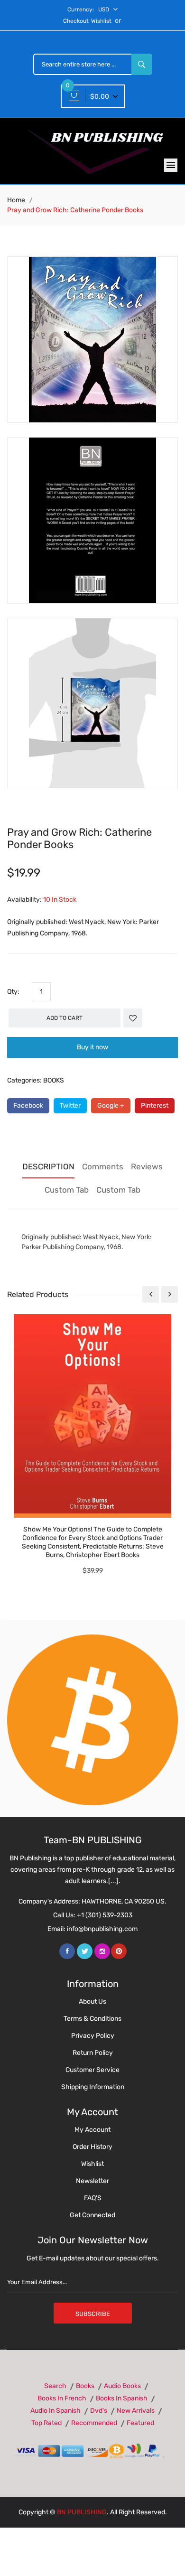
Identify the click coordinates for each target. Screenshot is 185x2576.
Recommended (94, 2423)
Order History (92, 2147)
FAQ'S (93, 2198)
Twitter (70, 1106)
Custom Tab (67, 1190)
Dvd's (99, 2411)
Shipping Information (93, 2087)
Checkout (76, 21)
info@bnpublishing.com (102, 1929)
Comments (103, 1167)
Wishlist (101, 21)
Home (16, 200)
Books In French (62, 2398)
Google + (111, 1106)
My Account (92, 2130)
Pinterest (155, 1106)
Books (85, 2386)
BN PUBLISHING (82, 2512)
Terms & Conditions (92, 2019)
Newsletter (92, 2181)
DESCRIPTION (48, 1167)
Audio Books (122, 2386)
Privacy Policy (93, 2036)
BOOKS (54, 1080)
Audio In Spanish (55, 2411)
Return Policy (93, 2053)
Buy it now (92, 1047)
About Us (92, 2002)
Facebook (28, 1106)
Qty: (13, 992)
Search (55, 2386)
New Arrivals (136, 2411)
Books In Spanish (122, 2398)
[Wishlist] (133, 1018)
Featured (140, 2423)
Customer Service (92, 2070)
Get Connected (92, 2215)
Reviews (147, 1167)
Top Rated (46, 2423)
